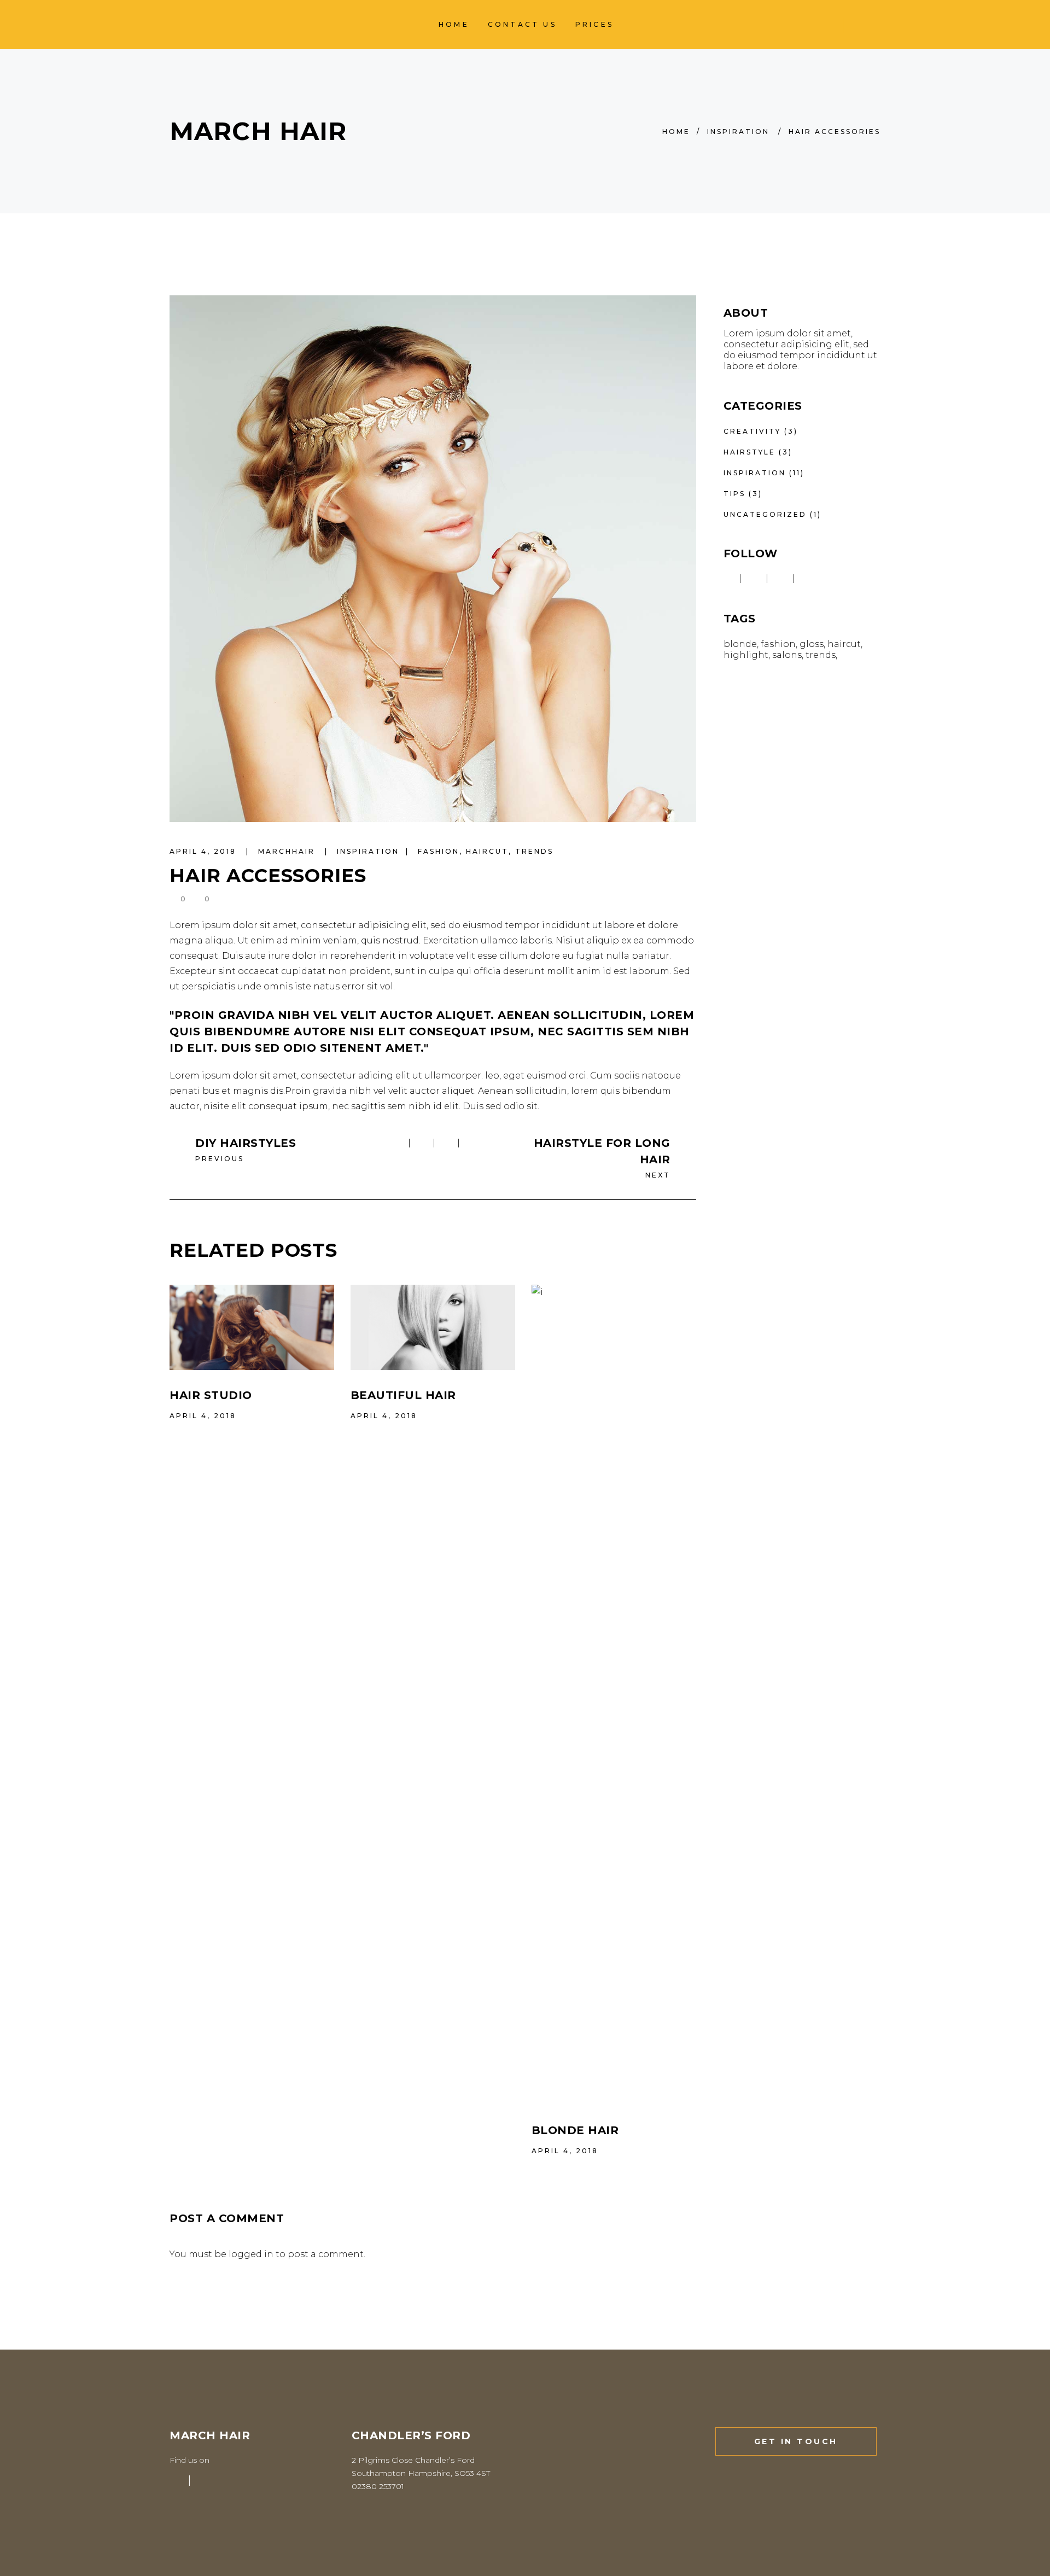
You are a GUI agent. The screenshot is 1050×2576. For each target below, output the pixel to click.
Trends (534, 851)
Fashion (439, 851)
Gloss (812, 644)
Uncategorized (765, 514)
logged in (251, 2254)
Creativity (752, 431)
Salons (787, 655)
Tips (734, 494)
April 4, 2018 (205, 851)
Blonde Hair (575, 2130)
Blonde (740, 644)
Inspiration (738, 132)
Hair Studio (211, 1395)
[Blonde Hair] (614, 1695)
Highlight (746, 655)
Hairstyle (749, 452)
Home (676, 132)
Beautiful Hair (403, 1395)
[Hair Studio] (252, 1327)
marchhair (288, 851)
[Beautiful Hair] (433, 1327)
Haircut (487, 851)
